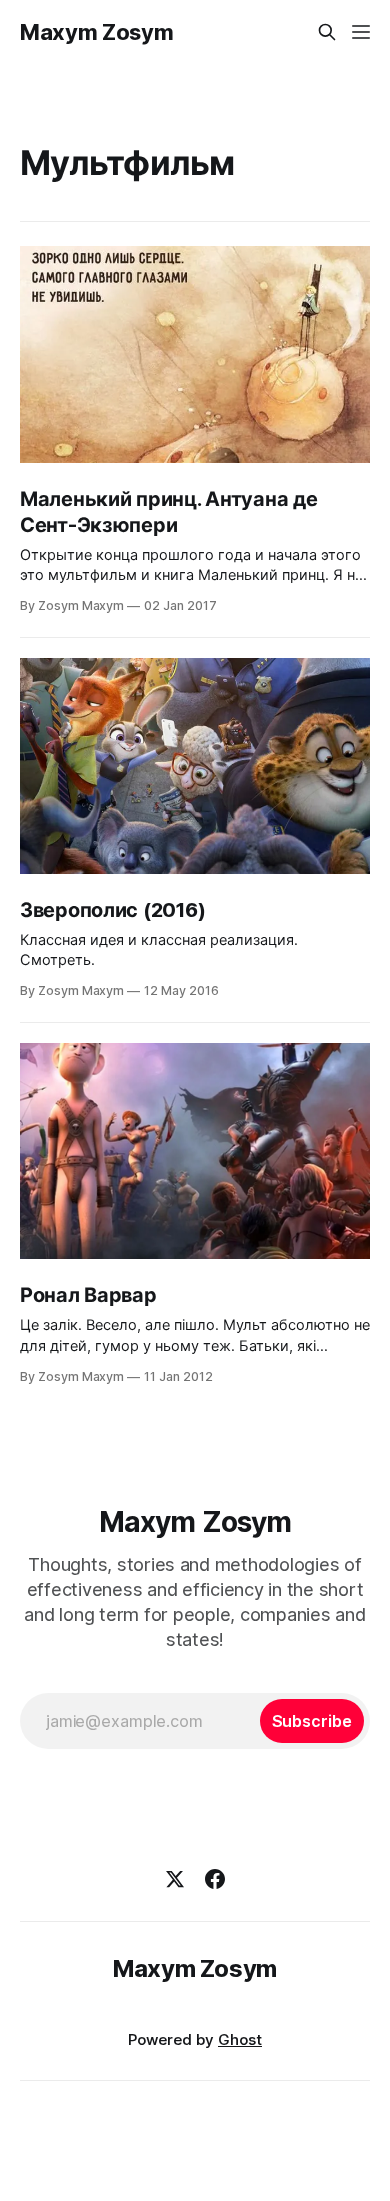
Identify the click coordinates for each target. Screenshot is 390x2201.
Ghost (240, 2039)
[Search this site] (327, 32)
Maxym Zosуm (96, 32)
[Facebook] (215, 1879)
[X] (175, 1879)
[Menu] (361, 32)
